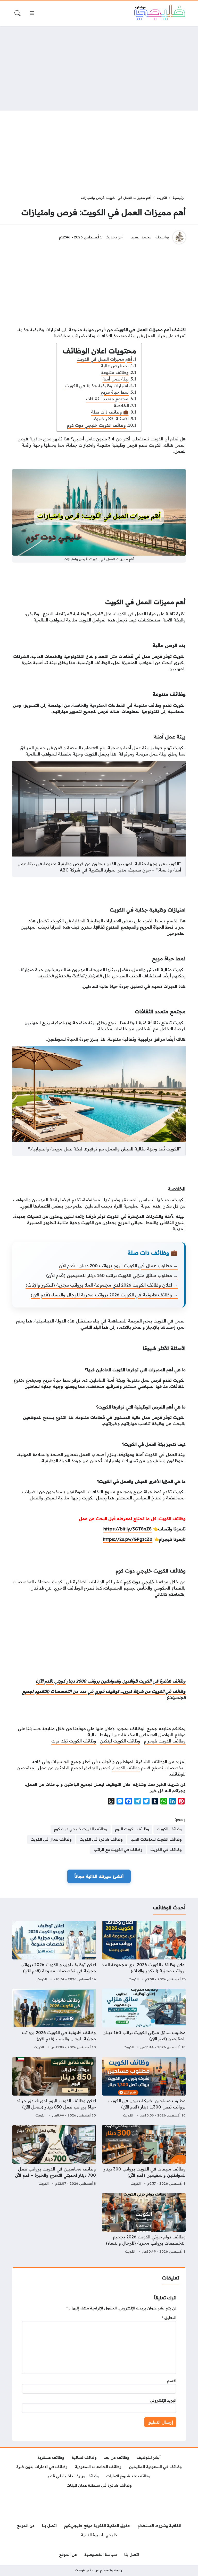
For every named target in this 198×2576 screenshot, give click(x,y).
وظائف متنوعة (115, 372)
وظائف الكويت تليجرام (165, 1741)
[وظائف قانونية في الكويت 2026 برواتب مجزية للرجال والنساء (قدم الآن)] (54, 2020)
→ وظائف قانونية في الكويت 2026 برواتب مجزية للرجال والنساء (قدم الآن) (104, 1295)
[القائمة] (32, 13)
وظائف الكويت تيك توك (74, 1741)
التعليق (169, 2318)
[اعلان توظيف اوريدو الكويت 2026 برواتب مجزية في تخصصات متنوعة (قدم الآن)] (54, 1952)
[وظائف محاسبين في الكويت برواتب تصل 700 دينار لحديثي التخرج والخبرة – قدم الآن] (54, 2156)
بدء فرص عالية (115, 366)
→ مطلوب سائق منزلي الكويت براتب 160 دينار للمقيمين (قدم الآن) (112, 1275)
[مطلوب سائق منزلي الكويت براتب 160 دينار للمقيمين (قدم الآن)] (144, 2020)
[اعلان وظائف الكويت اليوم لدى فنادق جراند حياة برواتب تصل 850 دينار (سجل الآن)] (54, 2088)
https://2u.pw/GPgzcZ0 (128, 1539)
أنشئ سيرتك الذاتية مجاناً (99, 1876)
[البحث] (18, 13)
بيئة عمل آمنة (115, 379)
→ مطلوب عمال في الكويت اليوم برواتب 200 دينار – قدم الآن (118, 1266)
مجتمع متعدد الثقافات (107, 399)
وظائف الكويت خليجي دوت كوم (96, 425)
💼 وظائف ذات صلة (110, 412)
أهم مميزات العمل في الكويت (104, 359)
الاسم (172, 2381)
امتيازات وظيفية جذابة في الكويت (97, 386)
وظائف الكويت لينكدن (120, 1741)
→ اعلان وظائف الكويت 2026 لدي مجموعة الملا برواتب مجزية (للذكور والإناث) (102, 1285)
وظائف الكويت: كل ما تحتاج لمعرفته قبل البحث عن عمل (132, 1519)
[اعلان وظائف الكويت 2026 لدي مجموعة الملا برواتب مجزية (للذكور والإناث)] (144, 1952)
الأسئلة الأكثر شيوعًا (111, 419)
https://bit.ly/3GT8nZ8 (127, 1529)
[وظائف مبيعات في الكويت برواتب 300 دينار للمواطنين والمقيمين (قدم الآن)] (144, 2156)
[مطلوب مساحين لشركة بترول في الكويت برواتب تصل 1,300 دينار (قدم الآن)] (144, 2088)
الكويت (162, 198)
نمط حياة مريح (115, 392)
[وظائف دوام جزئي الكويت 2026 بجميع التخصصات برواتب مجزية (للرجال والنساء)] (144, 2224)
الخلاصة (121, 406)
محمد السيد (141, 237)
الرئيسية (179, 198)
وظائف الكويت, (126, 1768)
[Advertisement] (99, 68)
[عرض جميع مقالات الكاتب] (179, 237)
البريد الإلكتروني (163, 2400)
